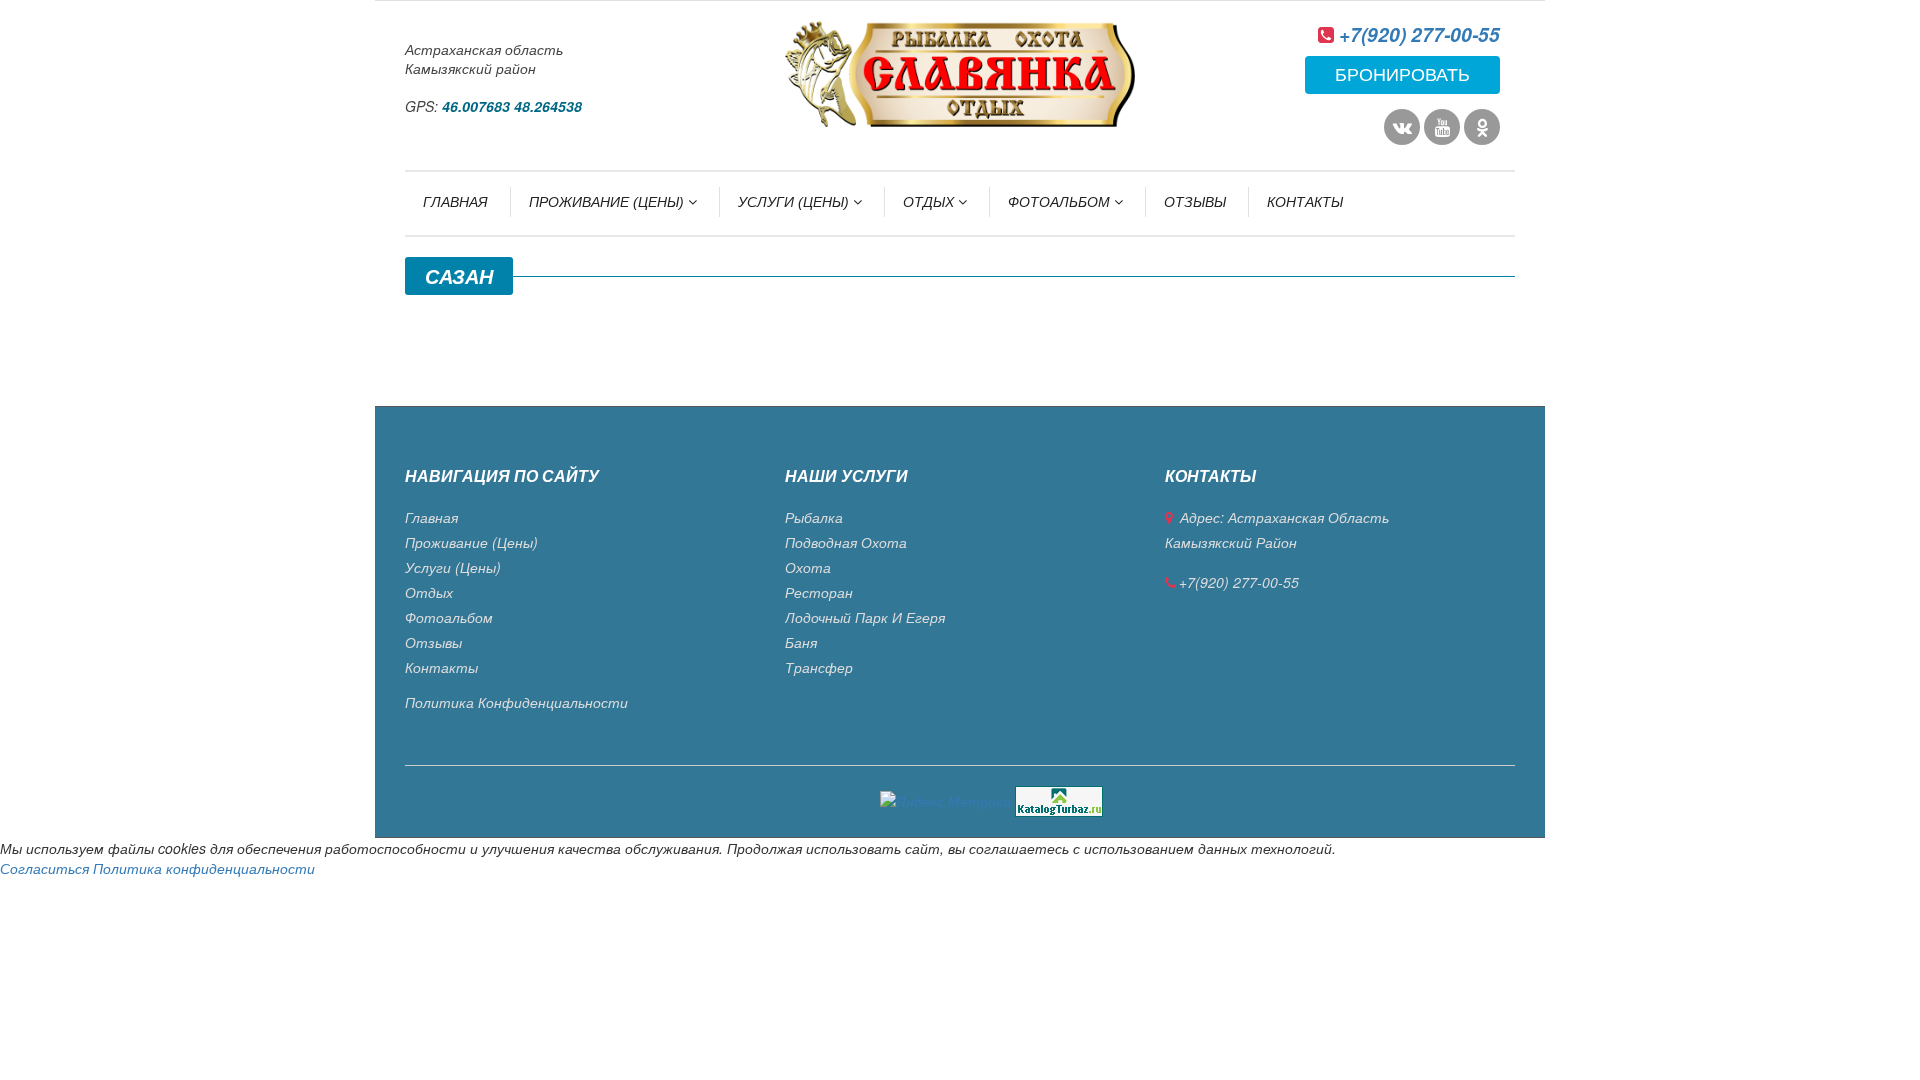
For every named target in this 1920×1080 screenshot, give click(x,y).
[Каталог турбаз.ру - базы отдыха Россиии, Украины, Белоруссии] (1059, 799)
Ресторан (819, 592)
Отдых (930, 202)
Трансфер (819, 667)
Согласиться (44, 868)
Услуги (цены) (795, 202)
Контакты (1305, 202)
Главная (455, 202)
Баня (801, 642)
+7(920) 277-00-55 (1419, 34)
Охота (808, 567)
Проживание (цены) (608, 202)
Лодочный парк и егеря (865, 617)
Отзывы (1195, 202)
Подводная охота (846, 542)
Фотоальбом (1061, 202)
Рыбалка (814, 517)
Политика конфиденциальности (516, 702)
